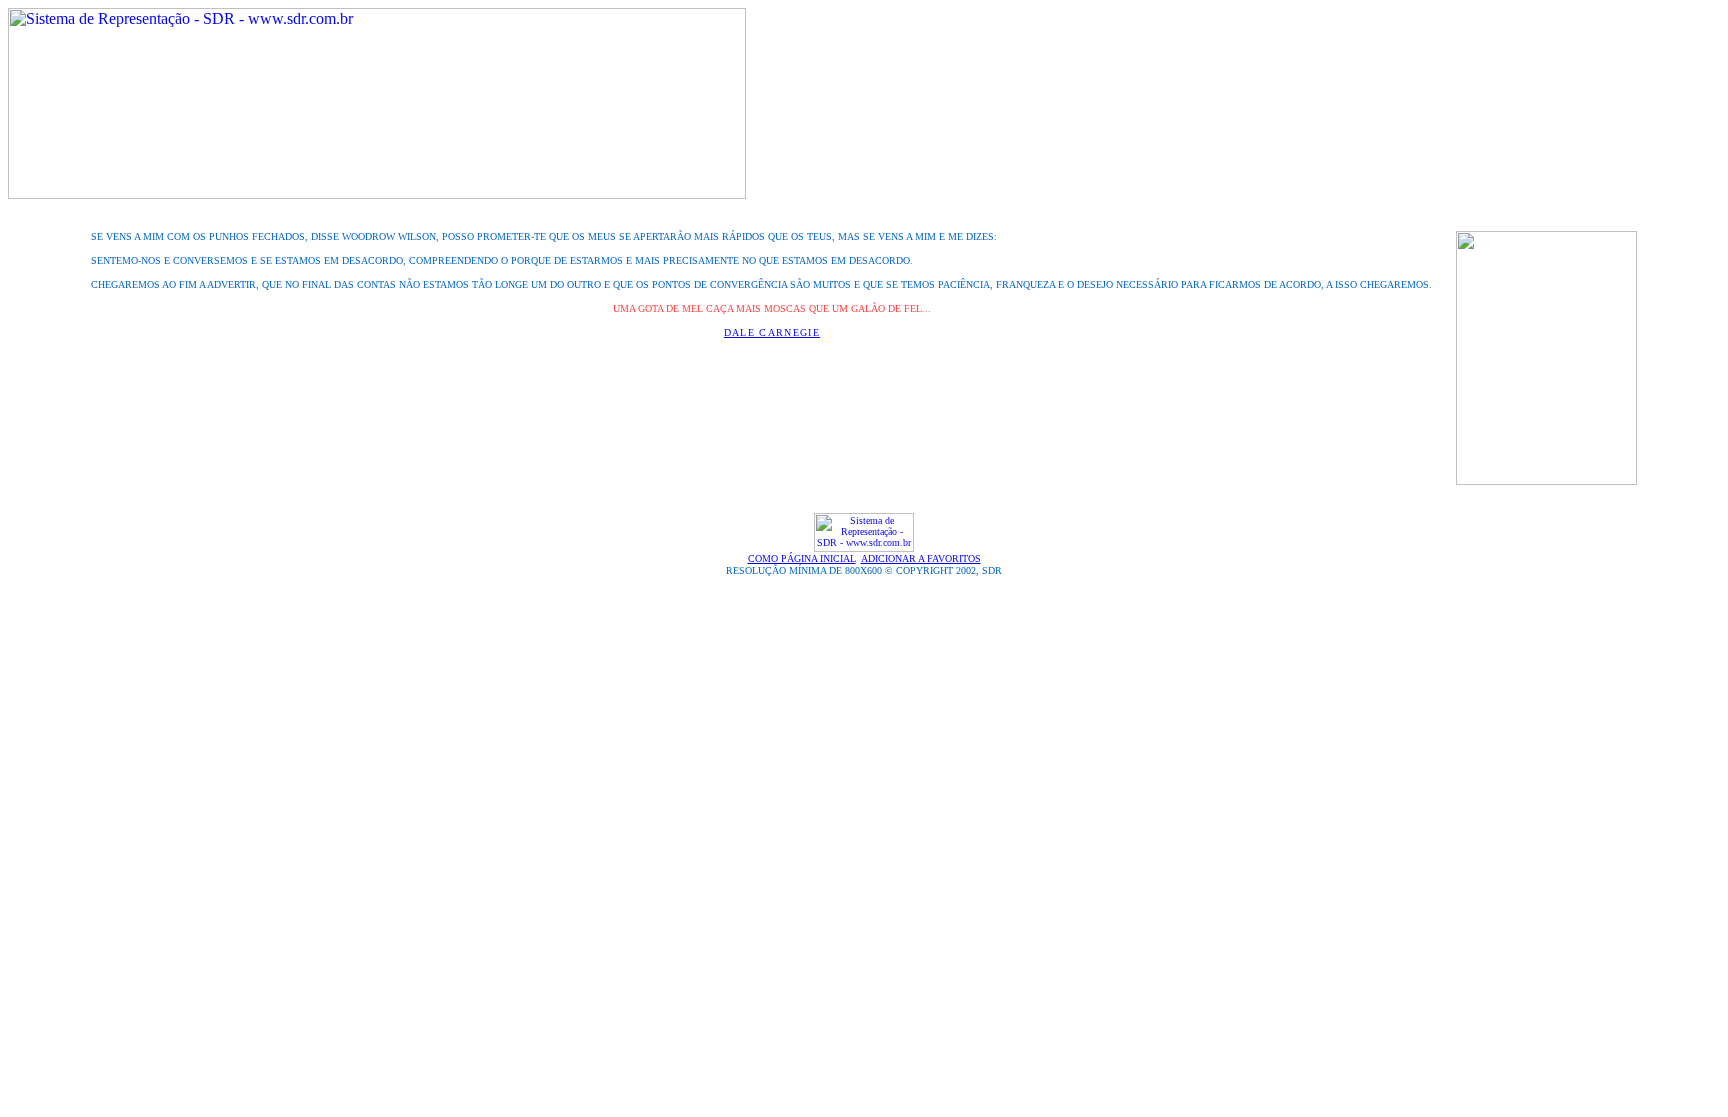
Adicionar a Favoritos (921, 558)
